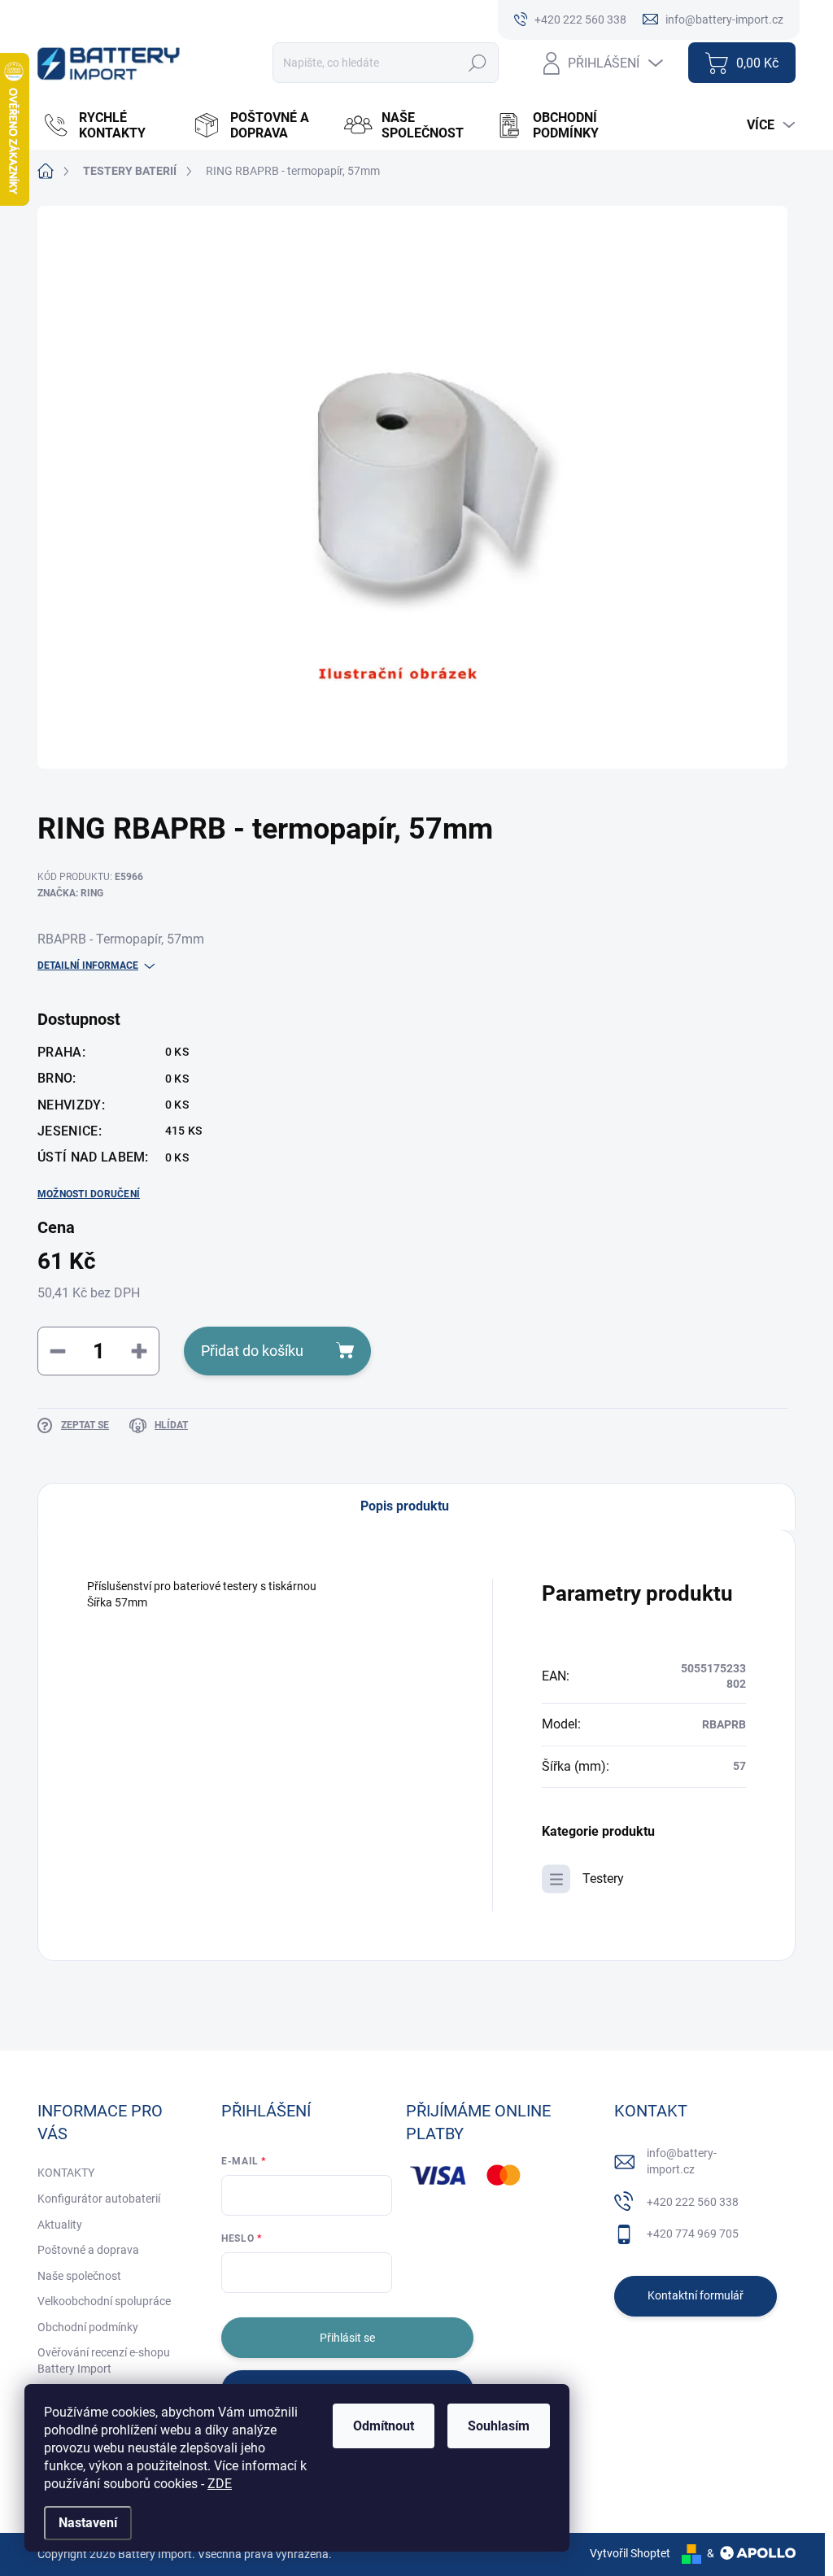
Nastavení (88, 2523)
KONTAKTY (66, 2173)
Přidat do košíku (252, 1351)
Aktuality (60, 2225)
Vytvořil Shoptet (630, 2553)
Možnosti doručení (89, 1194)
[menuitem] (109, 125)
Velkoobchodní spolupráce (104, 2301)
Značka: (70, 893)
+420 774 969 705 (693, 2234)
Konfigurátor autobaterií (99, 2199)
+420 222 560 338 (693, 2202)
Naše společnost (79, 2276)
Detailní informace (88, 965)
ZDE (220, 2484)
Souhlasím (499, 2426)
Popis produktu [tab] (405, 1506)
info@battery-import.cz (682, 2161)
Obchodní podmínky (88, 2327)
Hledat (478, 63)
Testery (603, 1879)
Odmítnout (384, 2426)
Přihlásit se (347, 2338)
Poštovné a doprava (88, 2250)
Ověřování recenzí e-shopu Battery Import (104, 2360)
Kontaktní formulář (696, 2295)
